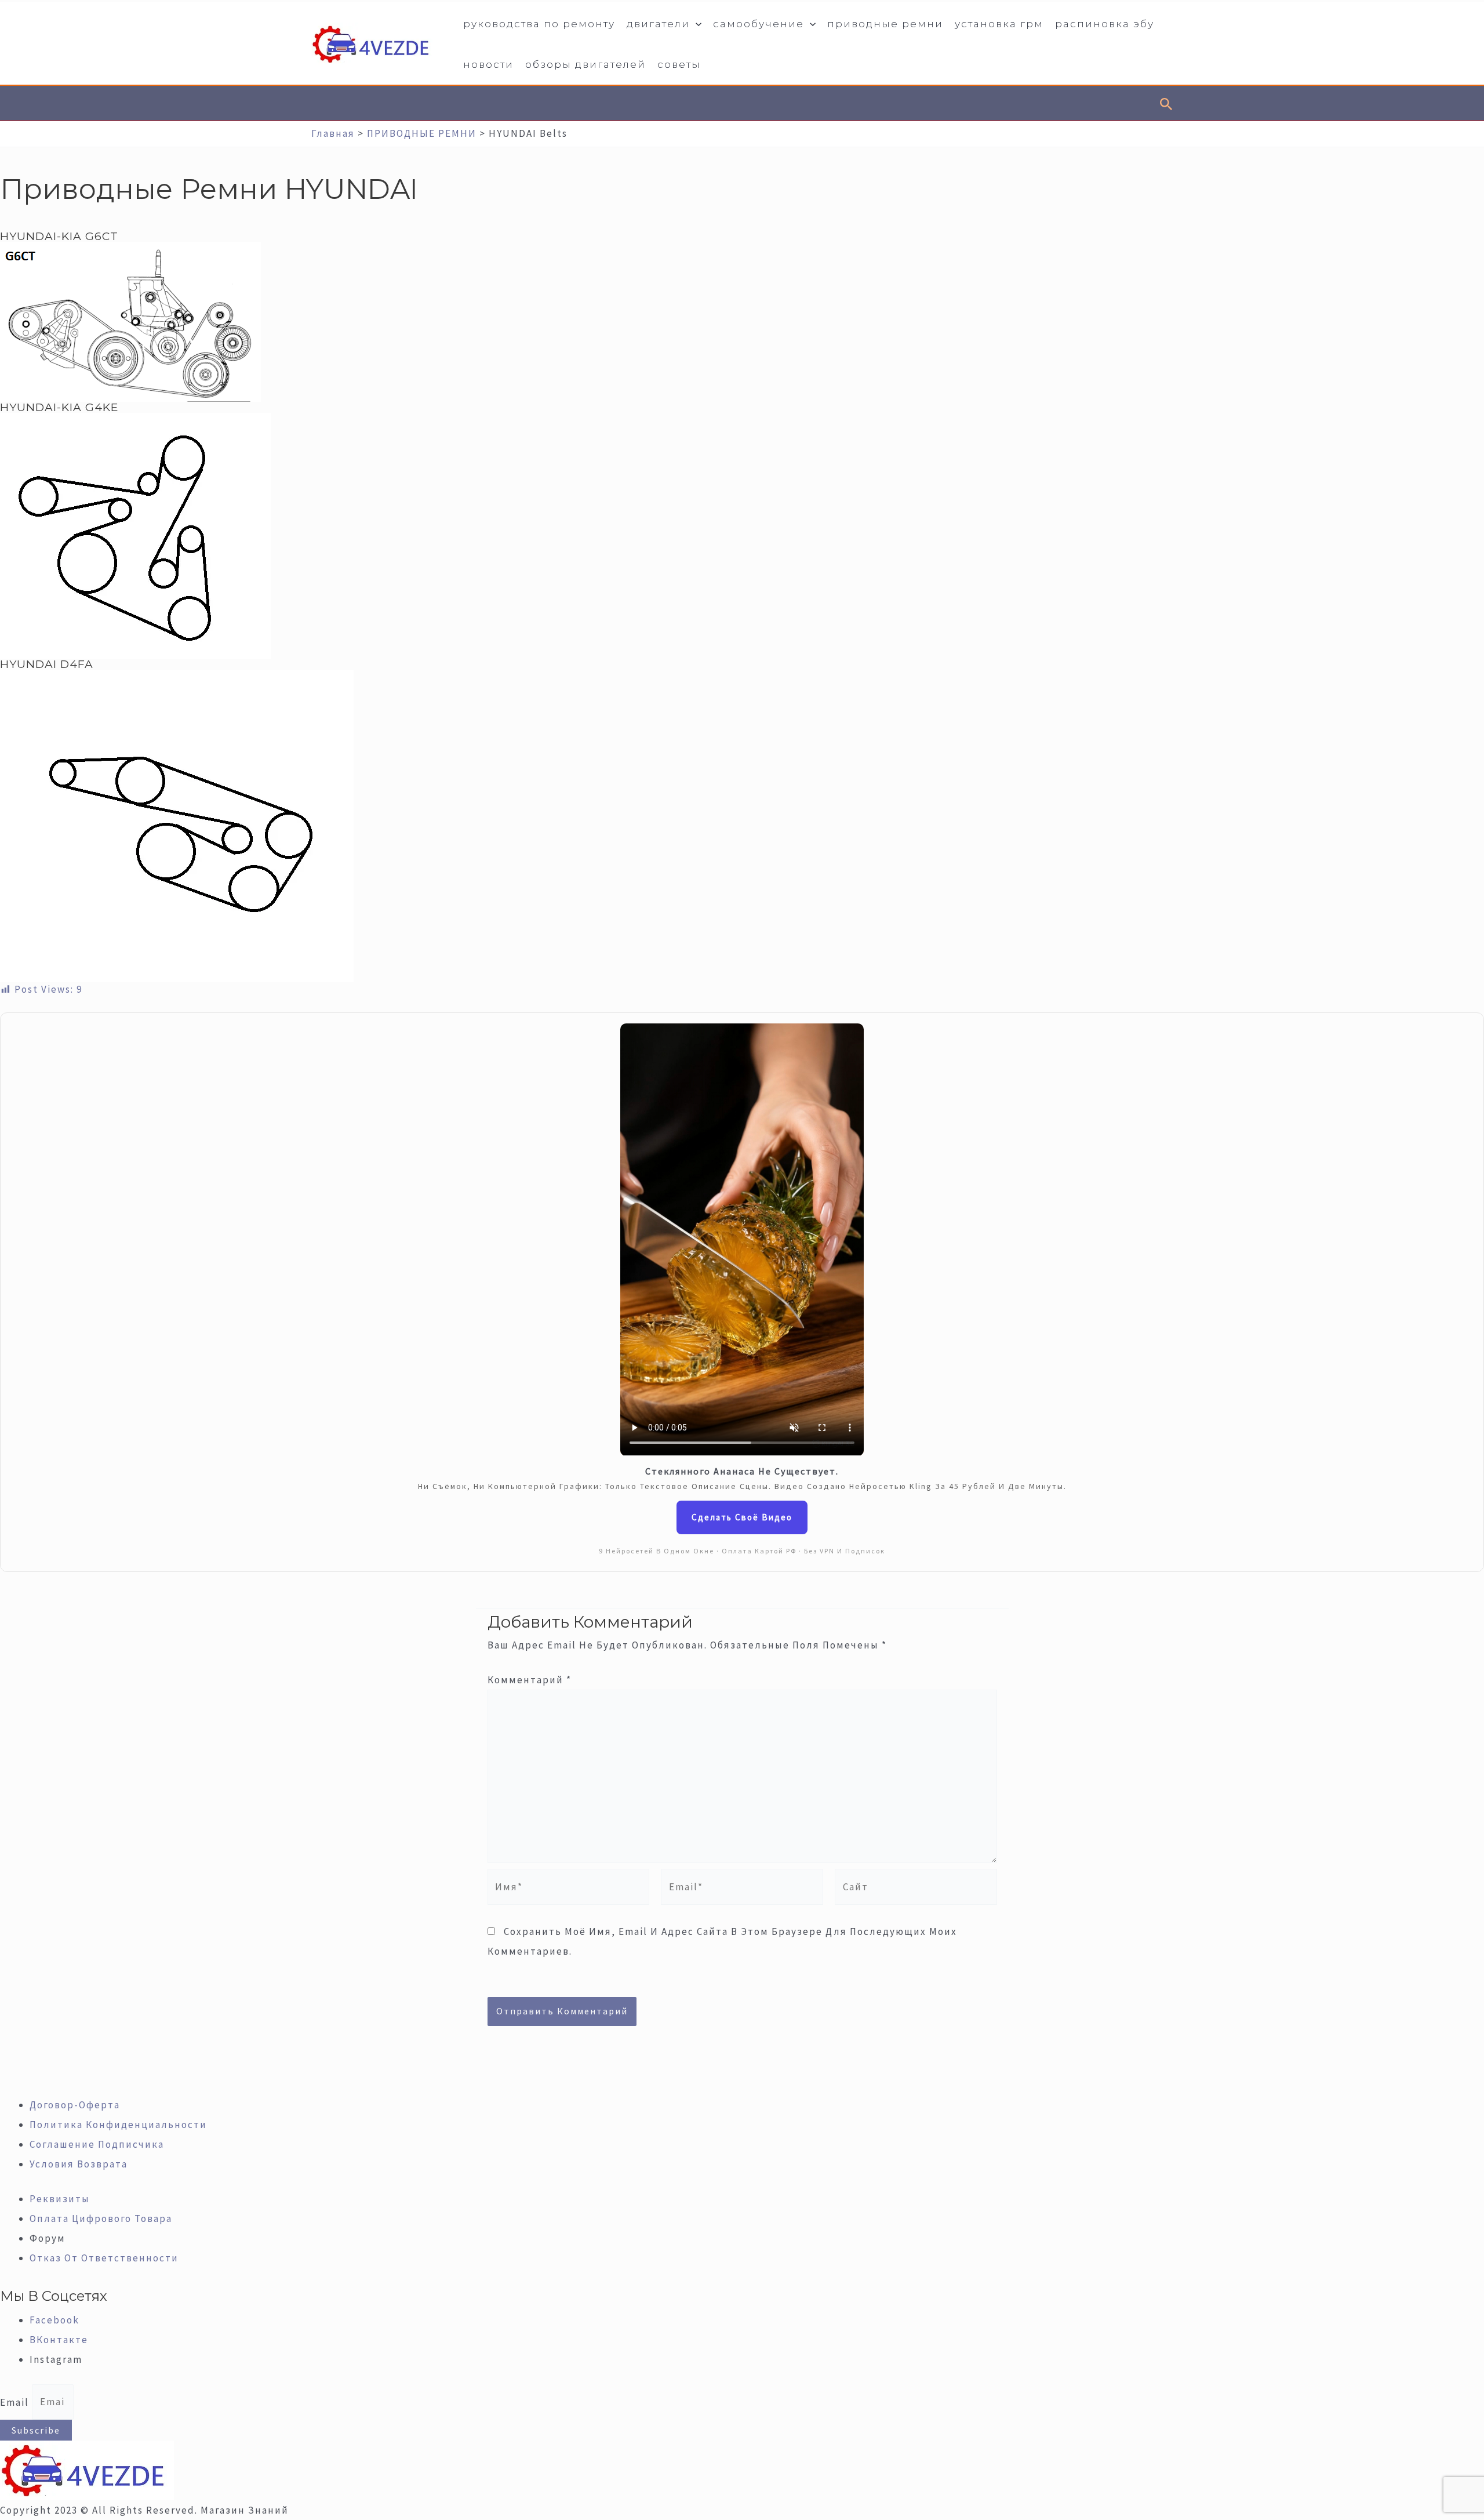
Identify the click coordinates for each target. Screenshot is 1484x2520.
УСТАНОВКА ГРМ (999, 24)
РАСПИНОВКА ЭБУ (1105, 24)
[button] (696, 24)
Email (16, 2402)
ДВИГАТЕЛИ (658, 24)
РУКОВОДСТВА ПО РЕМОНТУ (539, 24)
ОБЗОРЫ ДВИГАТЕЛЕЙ (585, 64)
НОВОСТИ (488, 64)
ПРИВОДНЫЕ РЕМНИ (885, 24)
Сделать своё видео (742, 1517)
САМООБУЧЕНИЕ (759, 24)
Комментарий (530, 1680)
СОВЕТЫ (679, 64)
